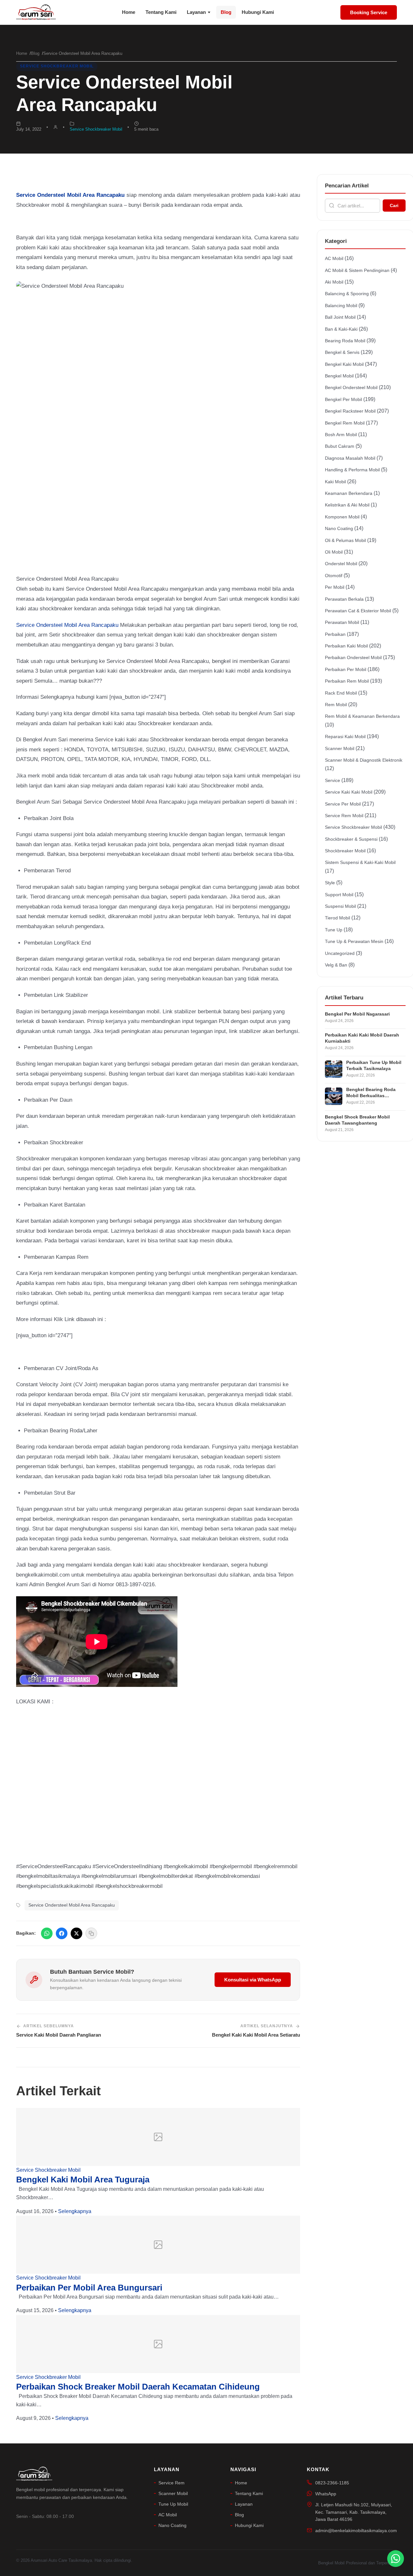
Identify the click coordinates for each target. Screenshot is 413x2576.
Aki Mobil (334, 282)
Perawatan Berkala (344, 599)
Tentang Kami (161, 12)
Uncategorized (340, 953)
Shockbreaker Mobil (345, 851)
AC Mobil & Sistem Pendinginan (357, 270)
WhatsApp (326, 2494)
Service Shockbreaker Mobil (57, 66)
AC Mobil (334, 258)
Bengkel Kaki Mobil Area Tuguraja (83, 2180)
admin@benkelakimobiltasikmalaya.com (356, 2531)
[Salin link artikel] (91, 1933)
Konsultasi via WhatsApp (253, 1980)
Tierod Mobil (337, 918)
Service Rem (171, 2483)
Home (129, 12)
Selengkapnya (75, 2211)
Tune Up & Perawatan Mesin (354, 941)
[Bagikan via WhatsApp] (47, 1933)
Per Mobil (335, 587)
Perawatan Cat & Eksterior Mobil (358, 611)
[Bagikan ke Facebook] (62, 1933)
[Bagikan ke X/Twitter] (76, 1933)
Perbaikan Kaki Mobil (346, 646)
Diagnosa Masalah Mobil (350, 458)
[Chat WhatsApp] (396, 2559)
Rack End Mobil (341, 693)
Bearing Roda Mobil (345, 341)
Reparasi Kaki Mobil (345, 737)
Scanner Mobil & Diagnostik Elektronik (364, 760)
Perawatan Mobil (342, 622)
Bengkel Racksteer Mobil (350, 411)
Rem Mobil (336, 705)
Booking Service (369, 12)
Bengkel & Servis (342, 352)
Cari (394, 205)
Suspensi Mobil (340, 906)
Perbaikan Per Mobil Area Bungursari (89, 2288)
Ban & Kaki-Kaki (341, 329)
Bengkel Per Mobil (343, 399)
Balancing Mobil (341, 306)
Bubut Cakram (340, 446)
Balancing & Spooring (347, 294)
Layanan (196, 12)
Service (332, 780)
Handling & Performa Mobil (352, 470)
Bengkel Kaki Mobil (344, 364)
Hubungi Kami (258, 12)
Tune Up (334, 930)
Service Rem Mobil (344, 816)
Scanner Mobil (340, 748)
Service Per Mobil (343, 804)
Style (330, 883)
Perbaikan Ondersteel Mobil (353, 657)
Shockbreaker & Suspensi (351, 839)
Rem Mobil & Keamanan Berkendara (362, 716)
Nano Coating (339, 528)
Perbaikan (335, 634)
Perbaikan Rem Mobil (347, 681)
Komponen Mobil (342, 517)
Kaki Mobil (335, 482)
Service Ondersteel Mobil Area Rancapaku (67, 625)
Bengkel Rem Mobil (345, 423)
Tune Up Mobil (173, 2504)
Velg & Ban (336, 965)
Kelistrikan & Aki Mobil (347, 505)
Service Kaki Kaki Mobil (349, 792)
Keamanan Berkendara (349, 493)
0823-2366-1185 (332, 2483)
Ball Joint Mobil (340, 317)
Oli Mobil (334, 552)
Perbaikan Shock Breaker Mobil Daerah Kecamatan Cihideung (138, 2387)
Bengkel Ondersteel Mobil (351, 387)
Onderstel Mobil (341, 564)
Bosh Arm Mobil (341, 435)
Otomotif (334, 576)
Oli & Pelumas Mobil (345, 540)
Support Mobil (339, 895)
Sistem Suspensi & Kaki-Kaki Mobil (360, 862)
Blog (226, 12)
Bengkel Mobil (339, 376)
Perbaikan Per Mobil (346, 669)
